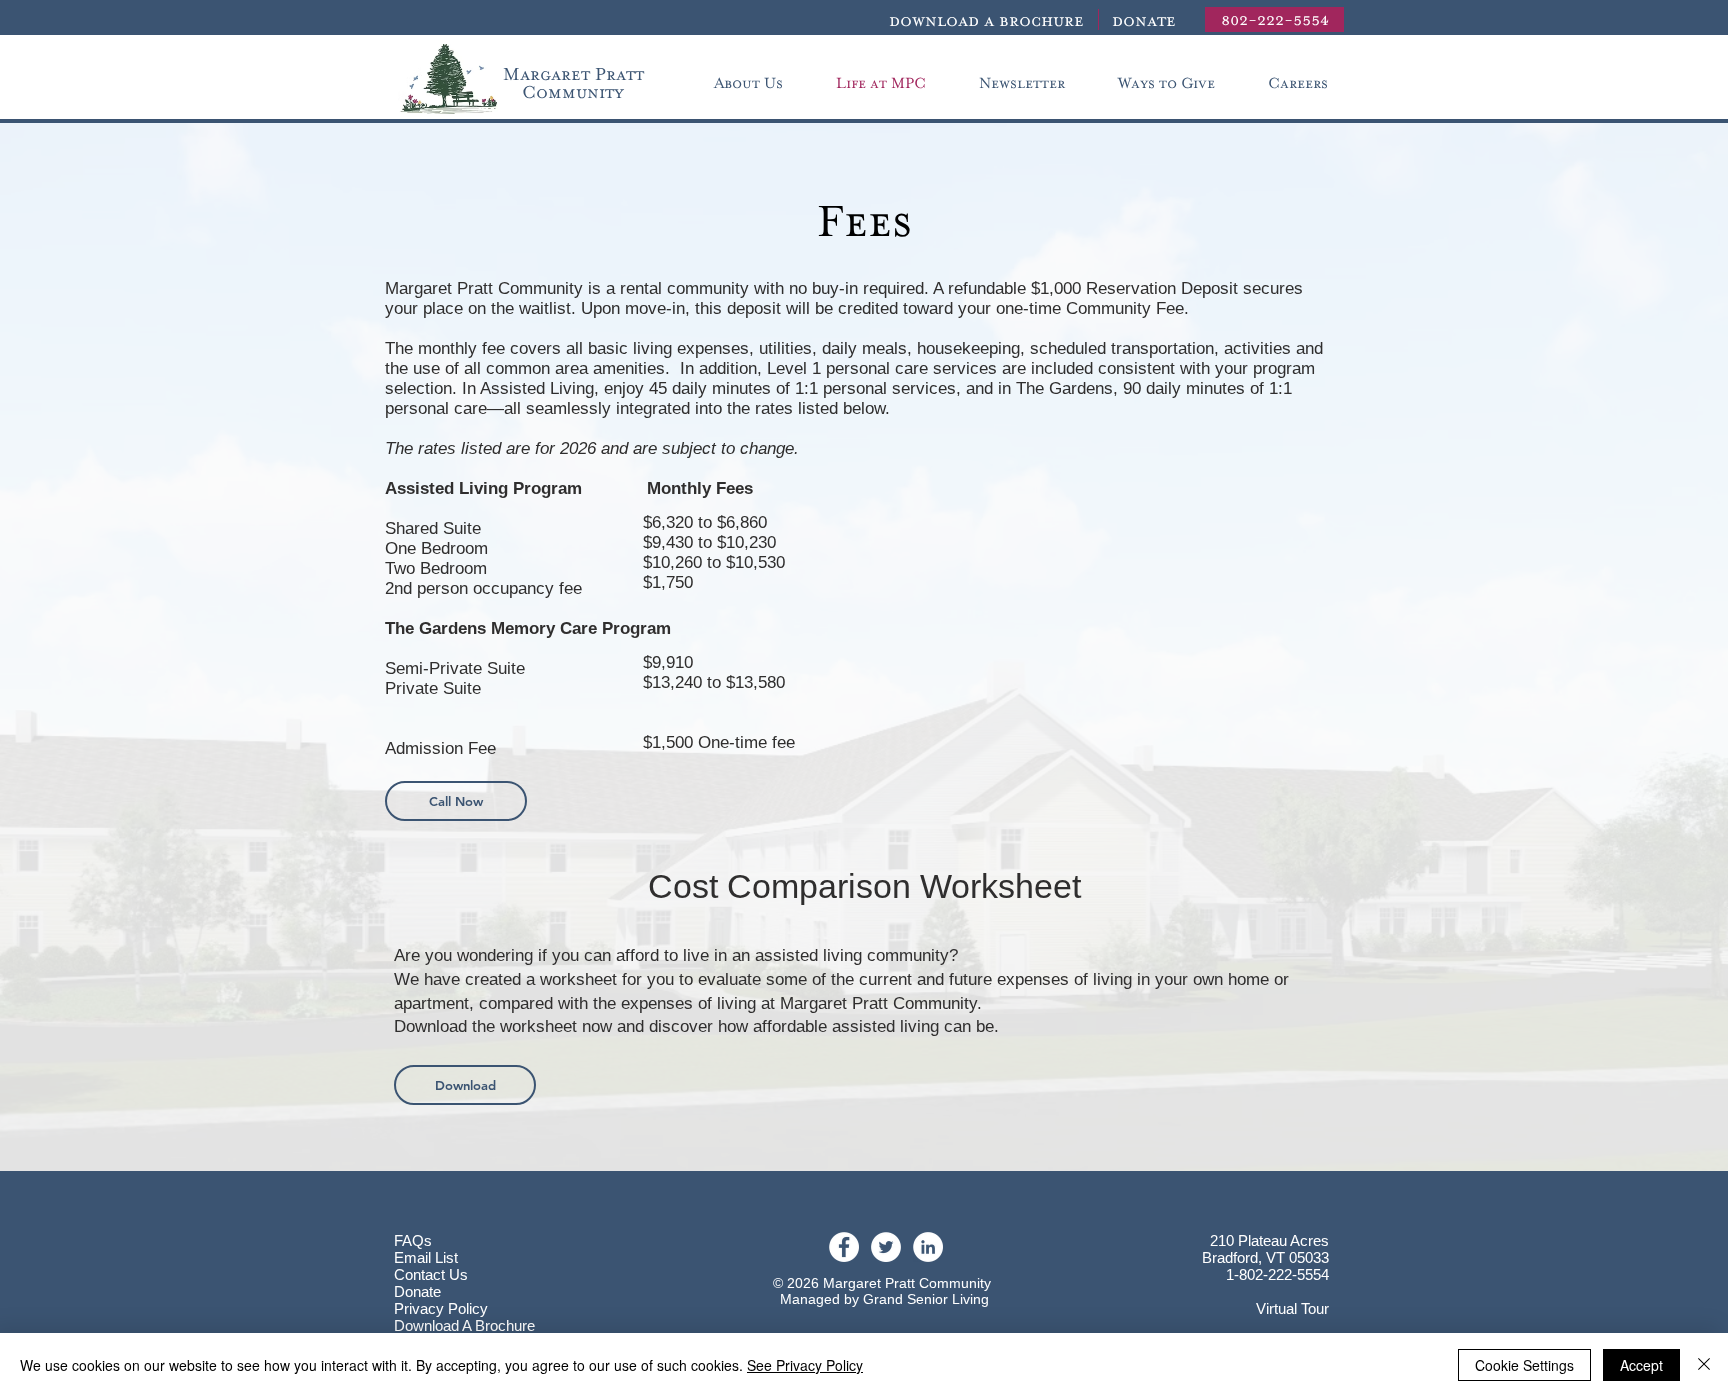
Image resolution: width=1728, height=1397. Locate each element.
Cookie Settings (1524, 1365)
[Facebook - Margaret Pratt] (844, 1247)
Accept (1641, 1365)
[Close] (1704, 1365)
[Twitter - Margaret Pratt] (886, 1247)
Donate (417, 1291)
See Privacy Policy (805, 1365)
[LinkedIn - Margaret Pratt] (928, 1247)
